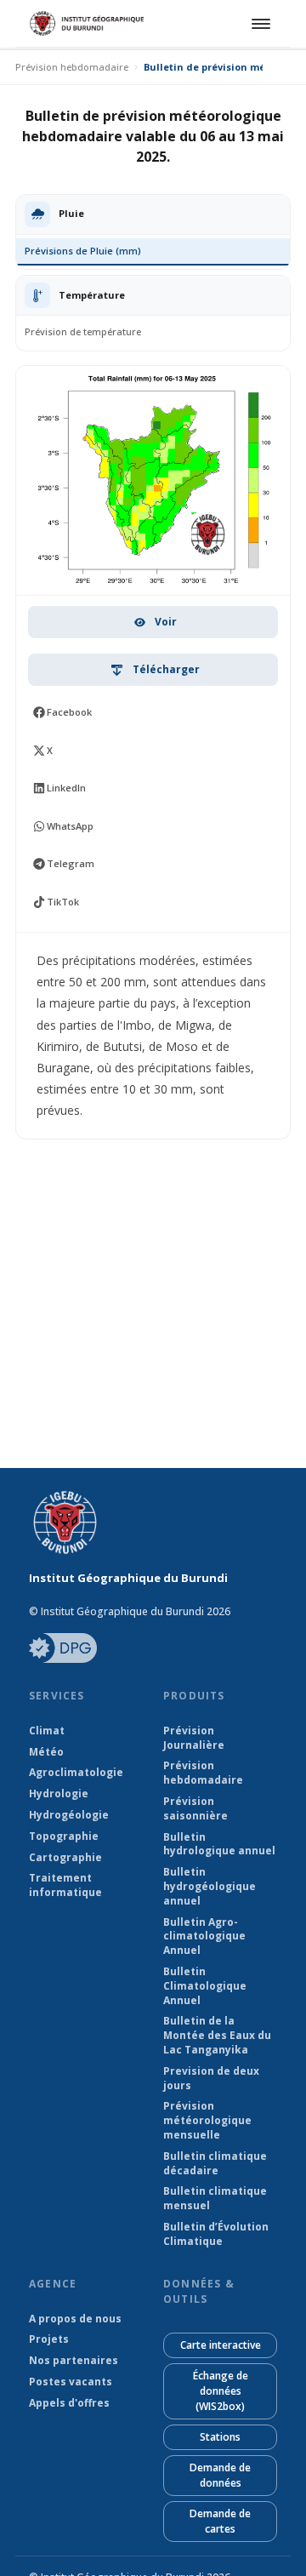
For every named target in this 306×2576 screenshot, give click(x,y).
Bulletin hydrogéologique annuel (210, 1887)
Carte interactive (221, 2345)
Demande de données (220, 2475)
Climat (47, 1731)
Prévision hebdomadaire (72, 67)
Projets (49, 2339)
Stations (220, 2437)
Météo (46, 1752)
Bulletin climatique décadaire (215, 2164)
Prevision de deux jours (211, 2079)
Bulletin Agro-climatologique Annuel (204, 1937)
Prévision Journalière (194, 1738)
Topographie (64, 1836)
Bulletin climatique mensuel (215, 2199)
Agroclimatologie (76, 1773)
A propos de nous (75, 2319)
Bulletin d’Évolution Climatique (216, 2234)
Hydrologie (59, 1794)
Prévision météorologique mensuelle (207, 2121)
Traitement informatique (65, 1885)
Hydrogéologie (69, 1815)
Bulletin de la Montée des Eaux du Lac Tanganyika (217, 2036)
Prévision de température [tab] (83, 331)
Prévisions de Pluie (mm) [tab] (83, 251)
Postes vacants (71, 2382)
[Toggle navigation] (258, 24)
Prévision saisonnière (195, 1809)
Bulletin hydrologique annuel (219, 1845)
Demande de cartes (220, 2521)
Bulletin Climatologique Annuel (205, 1986)
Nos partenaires (74, 2361)
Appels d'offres (69, 2403)
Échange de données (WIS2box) (221, 2391)
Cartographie (65, 1858)
